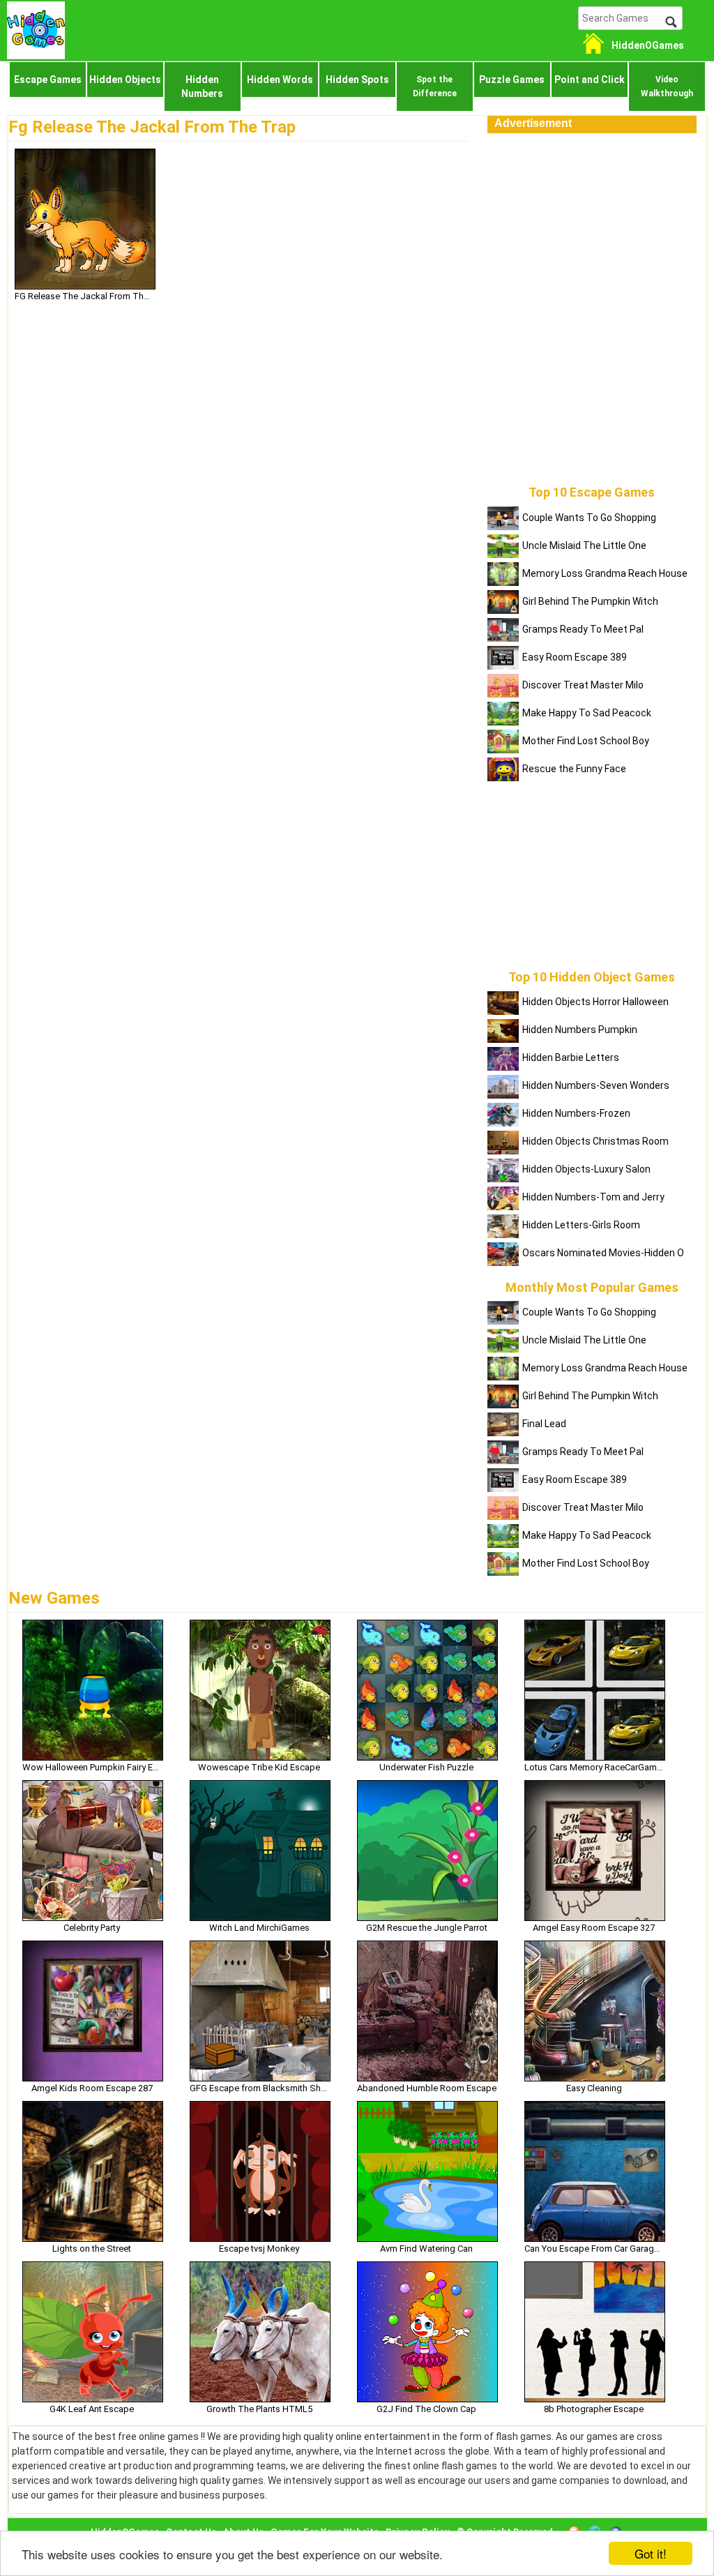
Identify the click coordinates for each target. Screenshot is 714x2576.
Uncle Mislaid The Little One (584, 545)
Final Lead (544, 1424)
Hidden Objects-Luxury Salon (586, 1169)
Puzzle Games (512, 80)
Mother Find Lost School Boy (586, 741)
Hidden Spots (357, 80)
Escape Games (48, 80)
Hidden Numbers (202, 86)
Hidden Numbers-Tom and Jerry (593, 1197)
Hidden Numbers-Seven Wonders (596, 1085)
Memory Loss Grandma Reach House (605, 573)
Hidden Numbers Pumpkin (580, 1030)
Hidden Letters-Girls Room (581, 1225)
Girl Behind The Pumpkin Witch (590, 601)
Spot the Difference (435, 86)
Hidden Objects (125, 80)
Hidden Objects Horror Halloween (595, 1002)
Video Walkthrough (667, 86)
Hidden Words (280, 80)
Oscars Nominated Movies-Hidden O (603, 1253)
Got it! (651, 2553)
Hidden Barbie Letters (571, 1057)
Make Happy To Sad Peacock (587, 713)
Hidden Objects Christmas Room (595, 1141)
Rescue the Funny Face (574, 769)
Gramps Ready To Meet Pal (583, 629)
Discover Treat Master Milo (583, 685)
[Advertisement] (592, 220)
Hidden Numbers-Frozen (576, 1113)
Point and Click (590, 80)
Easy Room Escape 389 (575, 657)
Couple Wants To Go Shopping (589, 518)
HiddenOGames (648, 45)
